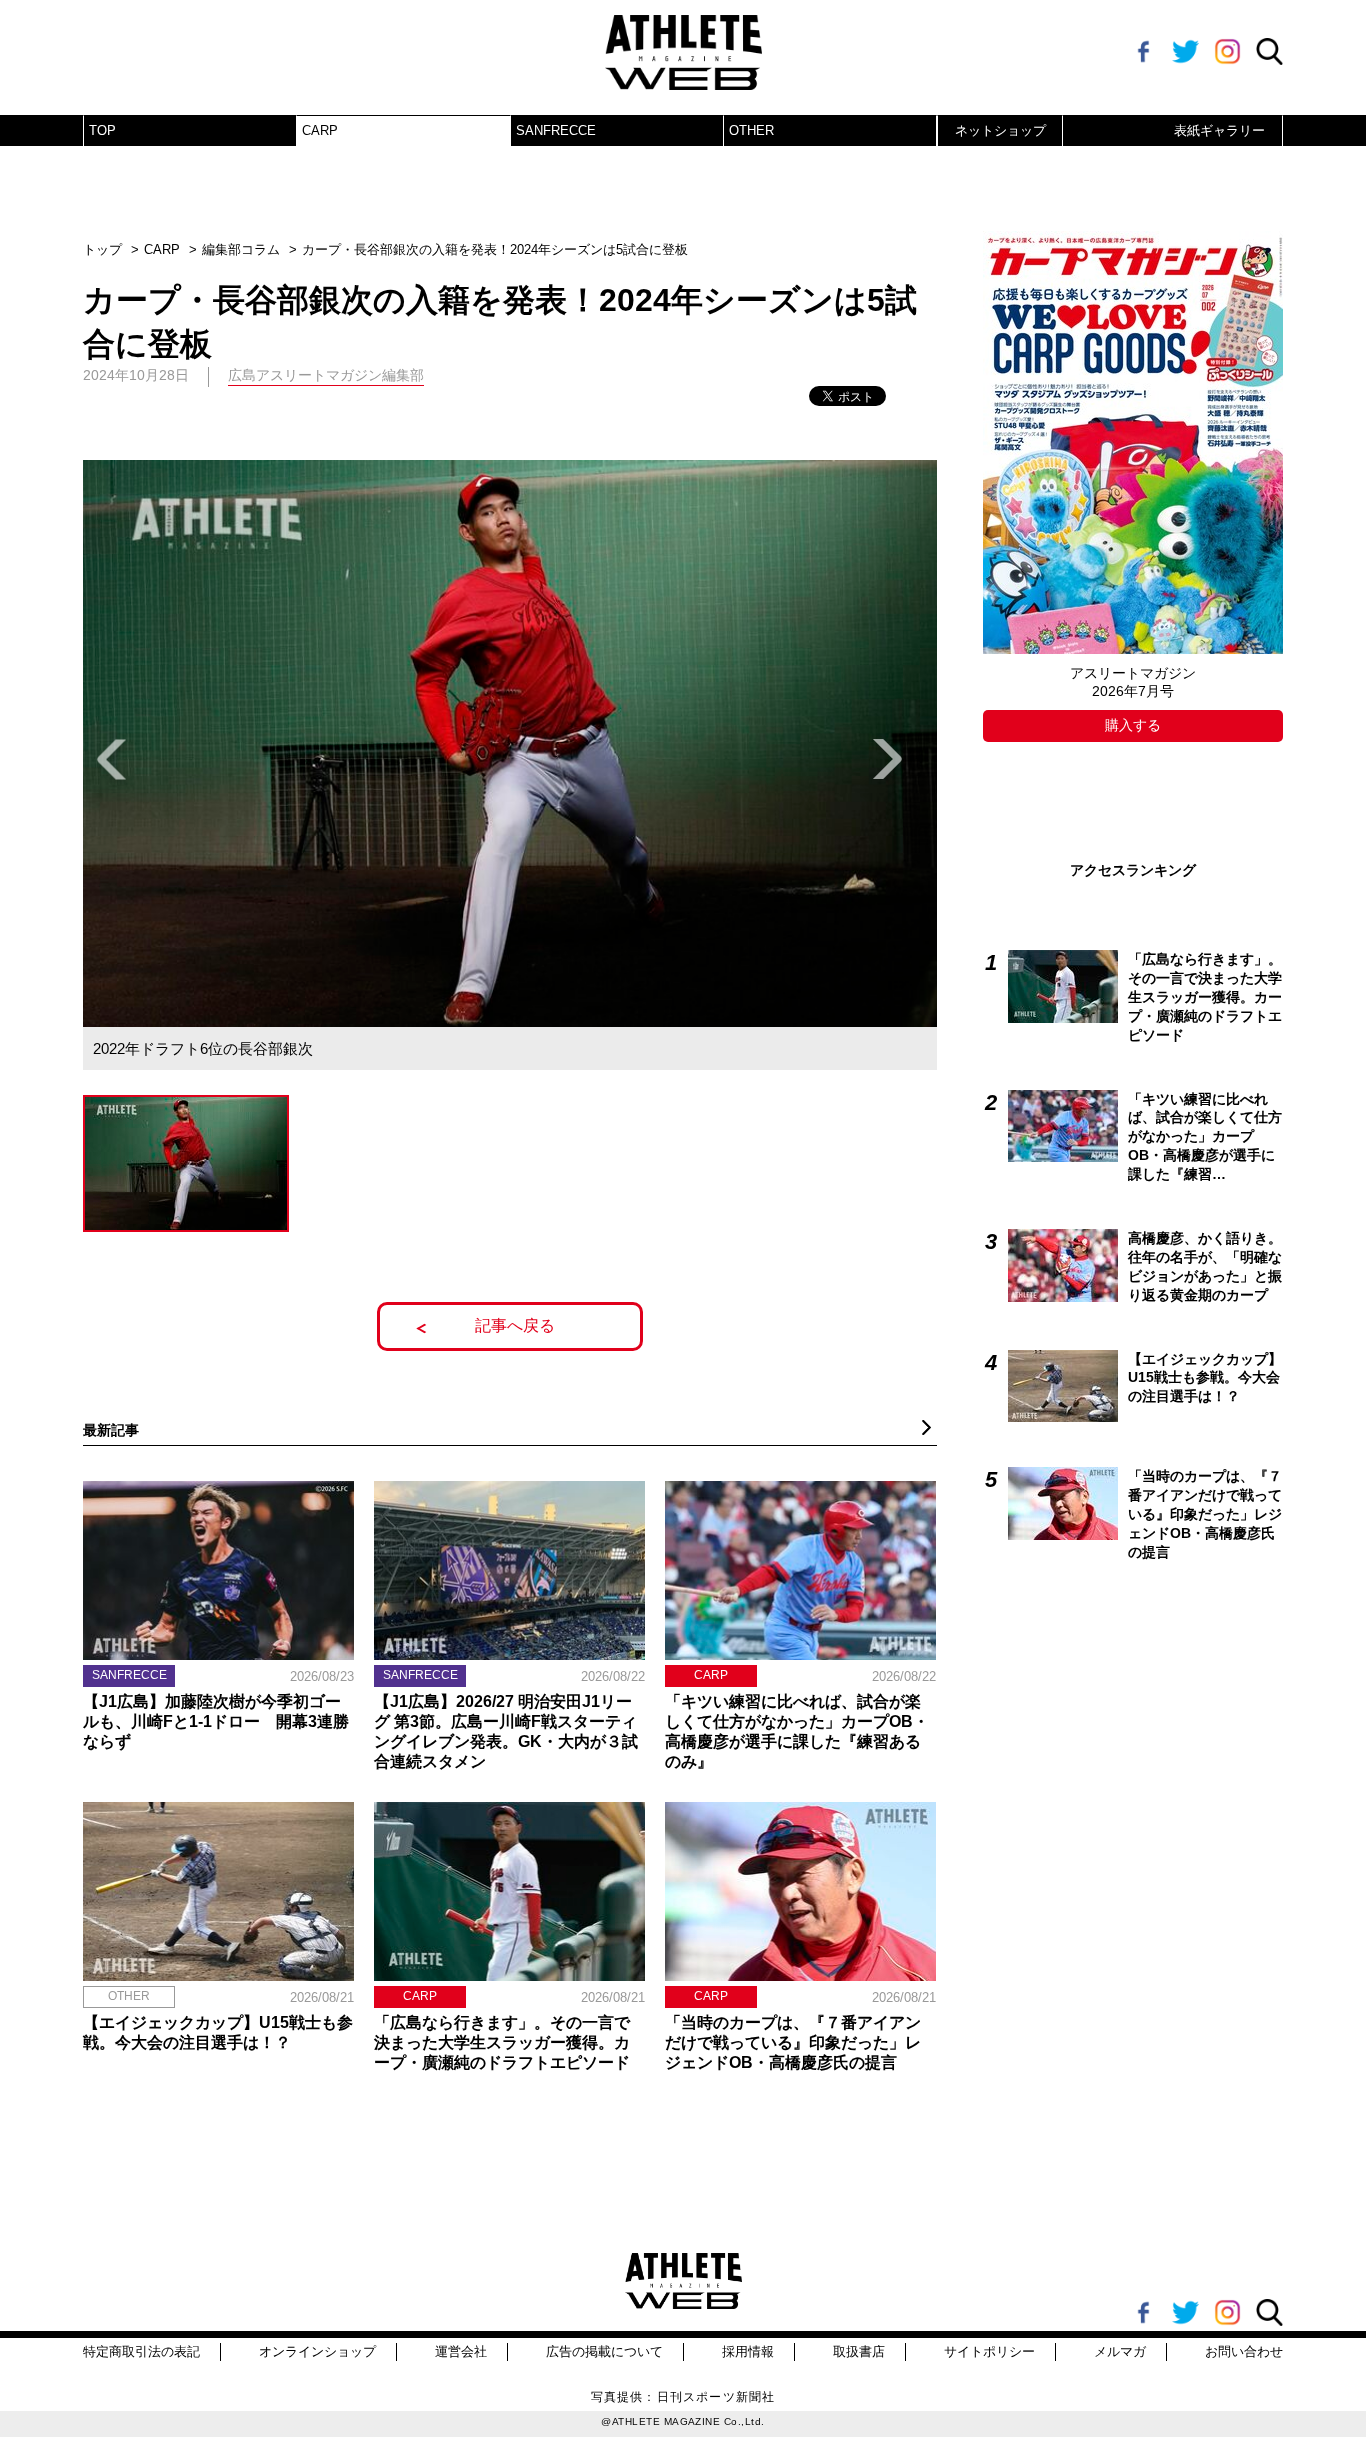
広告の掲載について (604, 2351)
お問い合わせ (1244, 2351)
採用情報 (748, 2351)
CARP (320, 130)
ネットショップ (1000, 130)
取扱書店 (859, 2351)
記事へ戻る (515, 1325)
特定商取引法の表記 (141, 2351)
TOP (102, 130)
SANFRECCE (556, 130)
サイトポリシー (989, 2351)
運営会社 (461, 2351)
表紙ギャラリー (1219, 130)
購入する (1133, 725)
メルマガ (1120, 2351)
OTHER (751, 130)
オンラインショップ (317, 2351)
